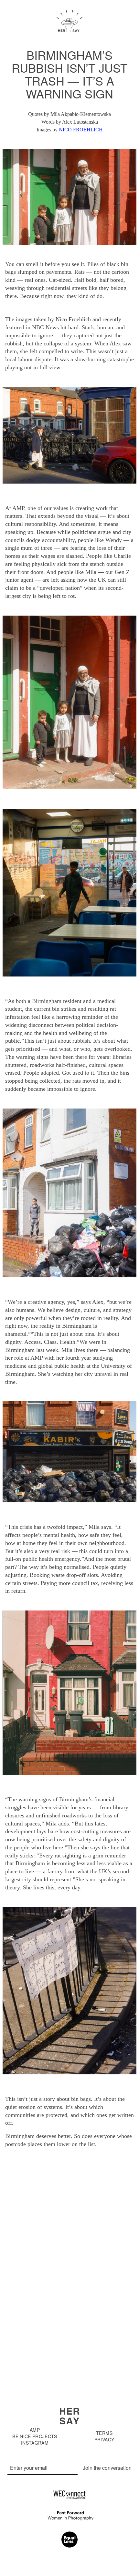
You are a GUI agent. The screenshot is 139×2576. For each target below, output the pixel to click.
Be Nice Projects (35, 2436)
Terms (104, 2433)
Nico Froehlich (81, 130)
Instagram (35, 2443)
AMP (35, 2430)
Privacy (104, 2439)
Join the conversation (107, 2468)
